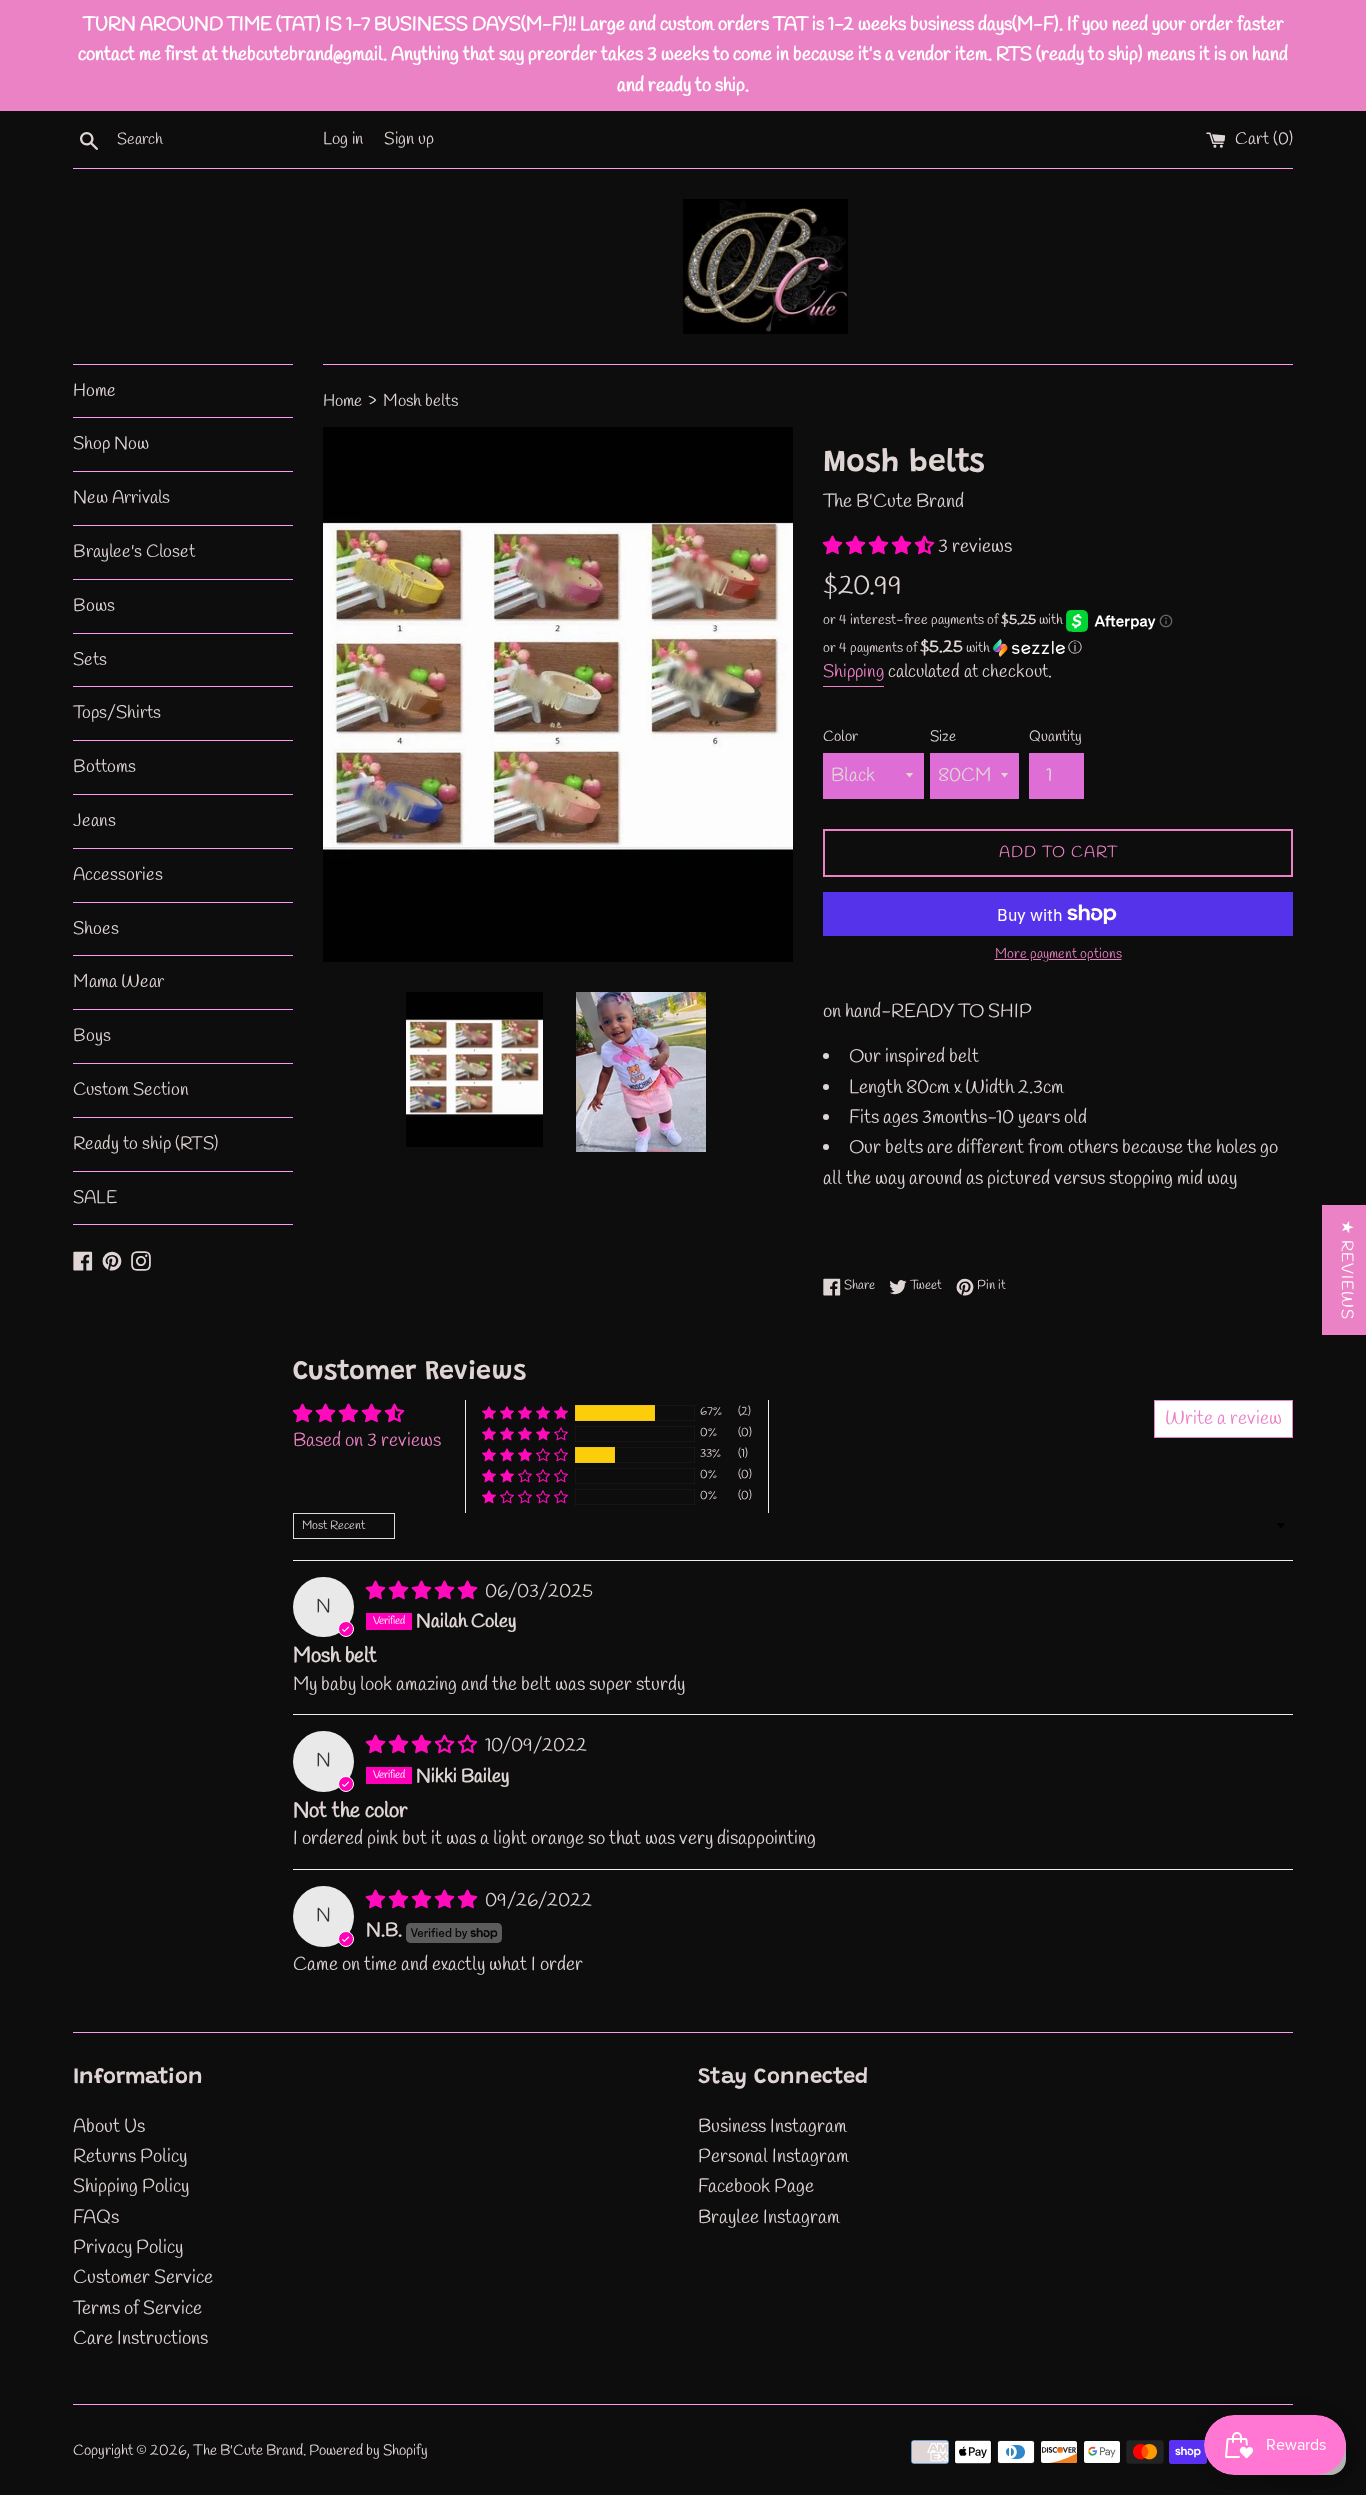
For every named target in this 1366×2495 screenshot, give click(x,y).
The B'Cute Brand (248, 2451)
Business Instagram (772, 2127)
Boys (92, 1036)
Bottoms (104, 767)
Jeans (94, 821)
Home (94, 391)
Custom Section (131, 1090)
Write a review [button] (1223, 1419)
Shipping (853, 672)
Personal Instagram (773, 2157)
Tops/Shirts (117, 713)
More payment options (1058, 954)
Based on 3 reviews (367, 1441)
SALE (95, 1198)
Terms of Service (137, 2309)
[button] (880, 547)
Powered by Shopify (368, 2451)
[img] (423, 1592)
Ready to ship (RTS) (145, 1144)
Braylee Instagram (769, 2218)
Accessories (118, 875)
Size (943, 737)
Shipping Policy (131, 2187)
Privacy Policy (128, 2248)
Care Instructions (140, 2339)
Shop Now (111, 444)
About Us (109, 2127)
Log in (343, 139)
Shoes (96, 929)
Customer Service (143, 2278)
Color (840, 737)
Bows (94, 606)
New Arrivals (121, 498)
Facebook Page (756, 2187)
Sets (90, 660)
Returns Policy (130, 2157)
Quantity (1055, 737)
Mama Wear (118, 982)
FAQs (96, 2218)
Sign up (409, 139)
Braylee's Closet (134, 552)
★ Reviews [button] (1346, 1270)
